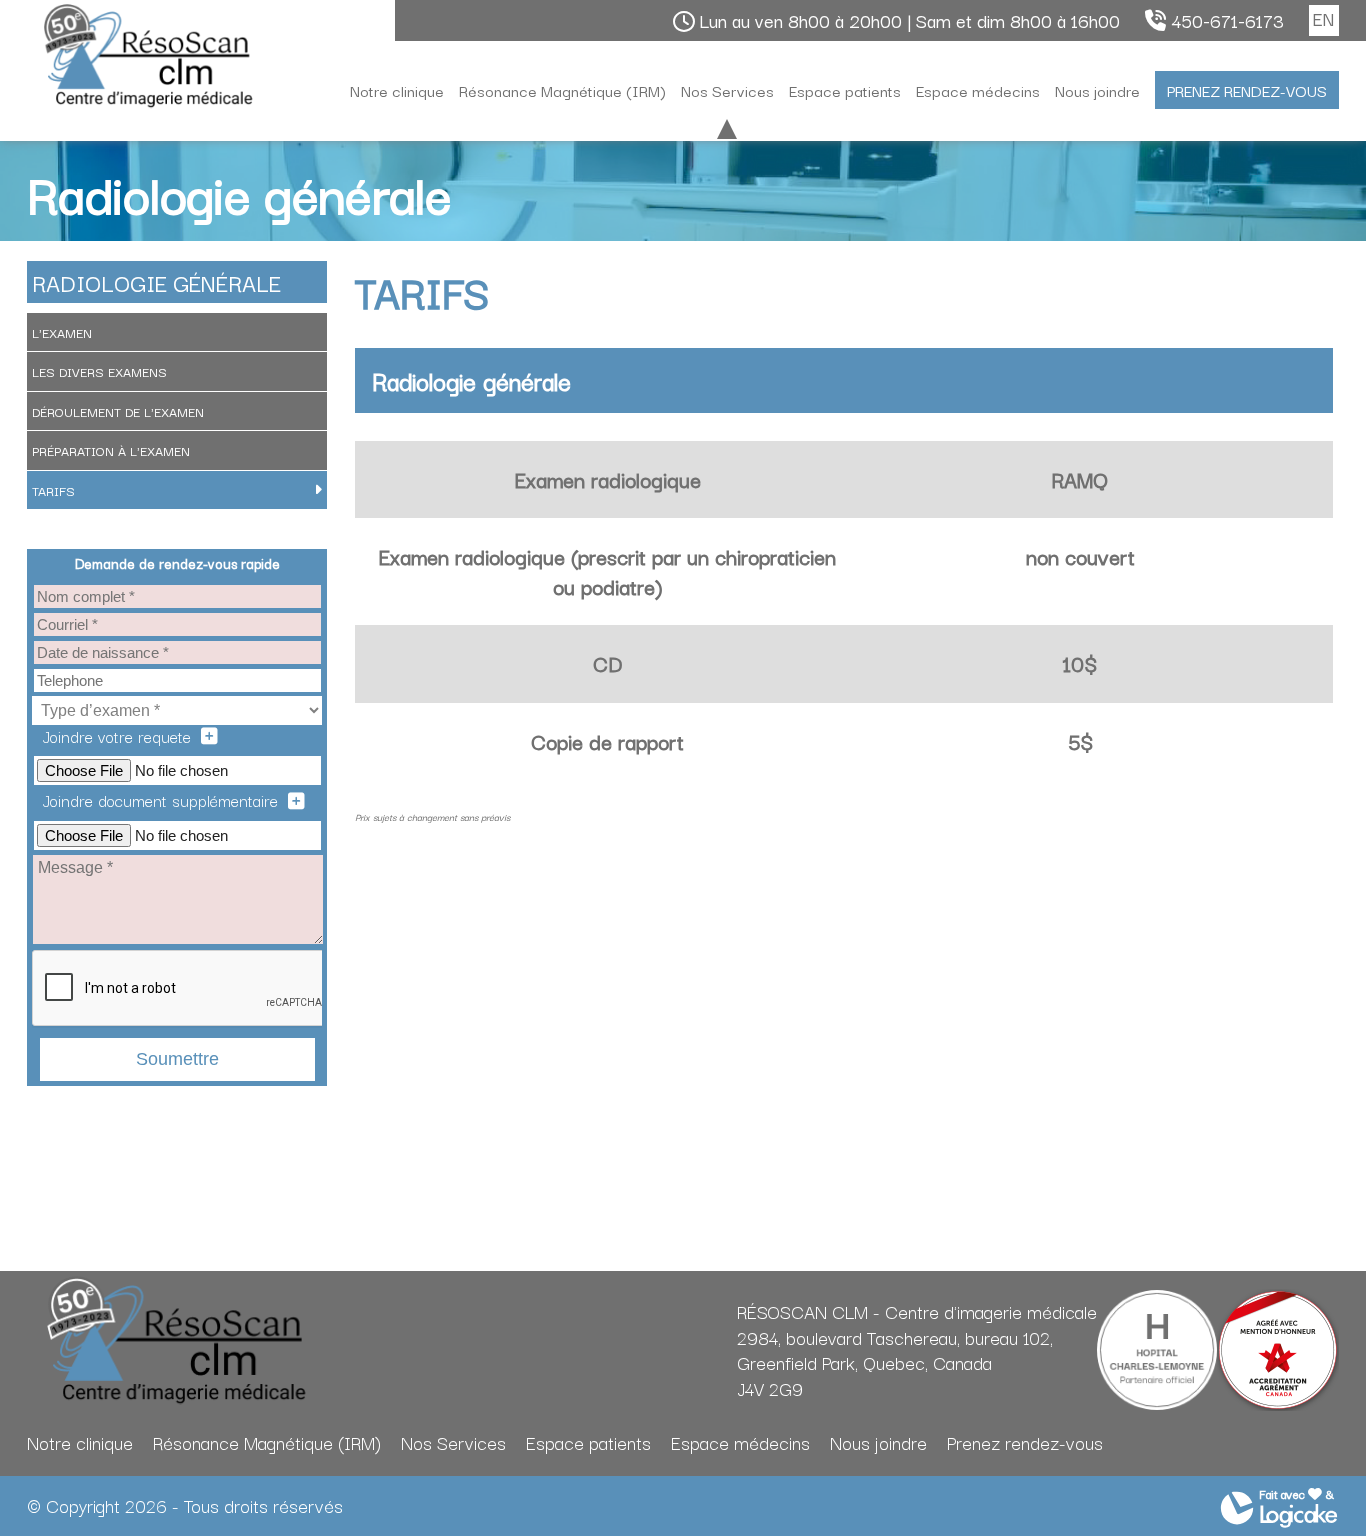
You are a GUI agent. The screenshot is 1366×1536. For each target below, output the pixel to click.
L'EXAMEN (62, 332)
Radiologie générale (156, 282)
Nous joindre (1097, 90)
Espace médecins (978, 90)
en (1323, 18)
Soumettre (177, 1059)
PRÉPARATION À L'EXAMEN (111, 450)
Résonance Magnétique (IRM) (562, 90)
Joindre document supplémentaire (160, 800)
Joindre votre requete (116, 736)
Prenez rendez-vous (1247, 90)
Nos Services (727, 90)
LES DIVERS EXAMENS (99, 371)
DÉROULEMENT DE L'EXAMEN (118, 411)
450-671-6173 (1227, 21)
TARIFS (53, 490)
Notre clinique (397, 90)
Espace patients (845, 90)
